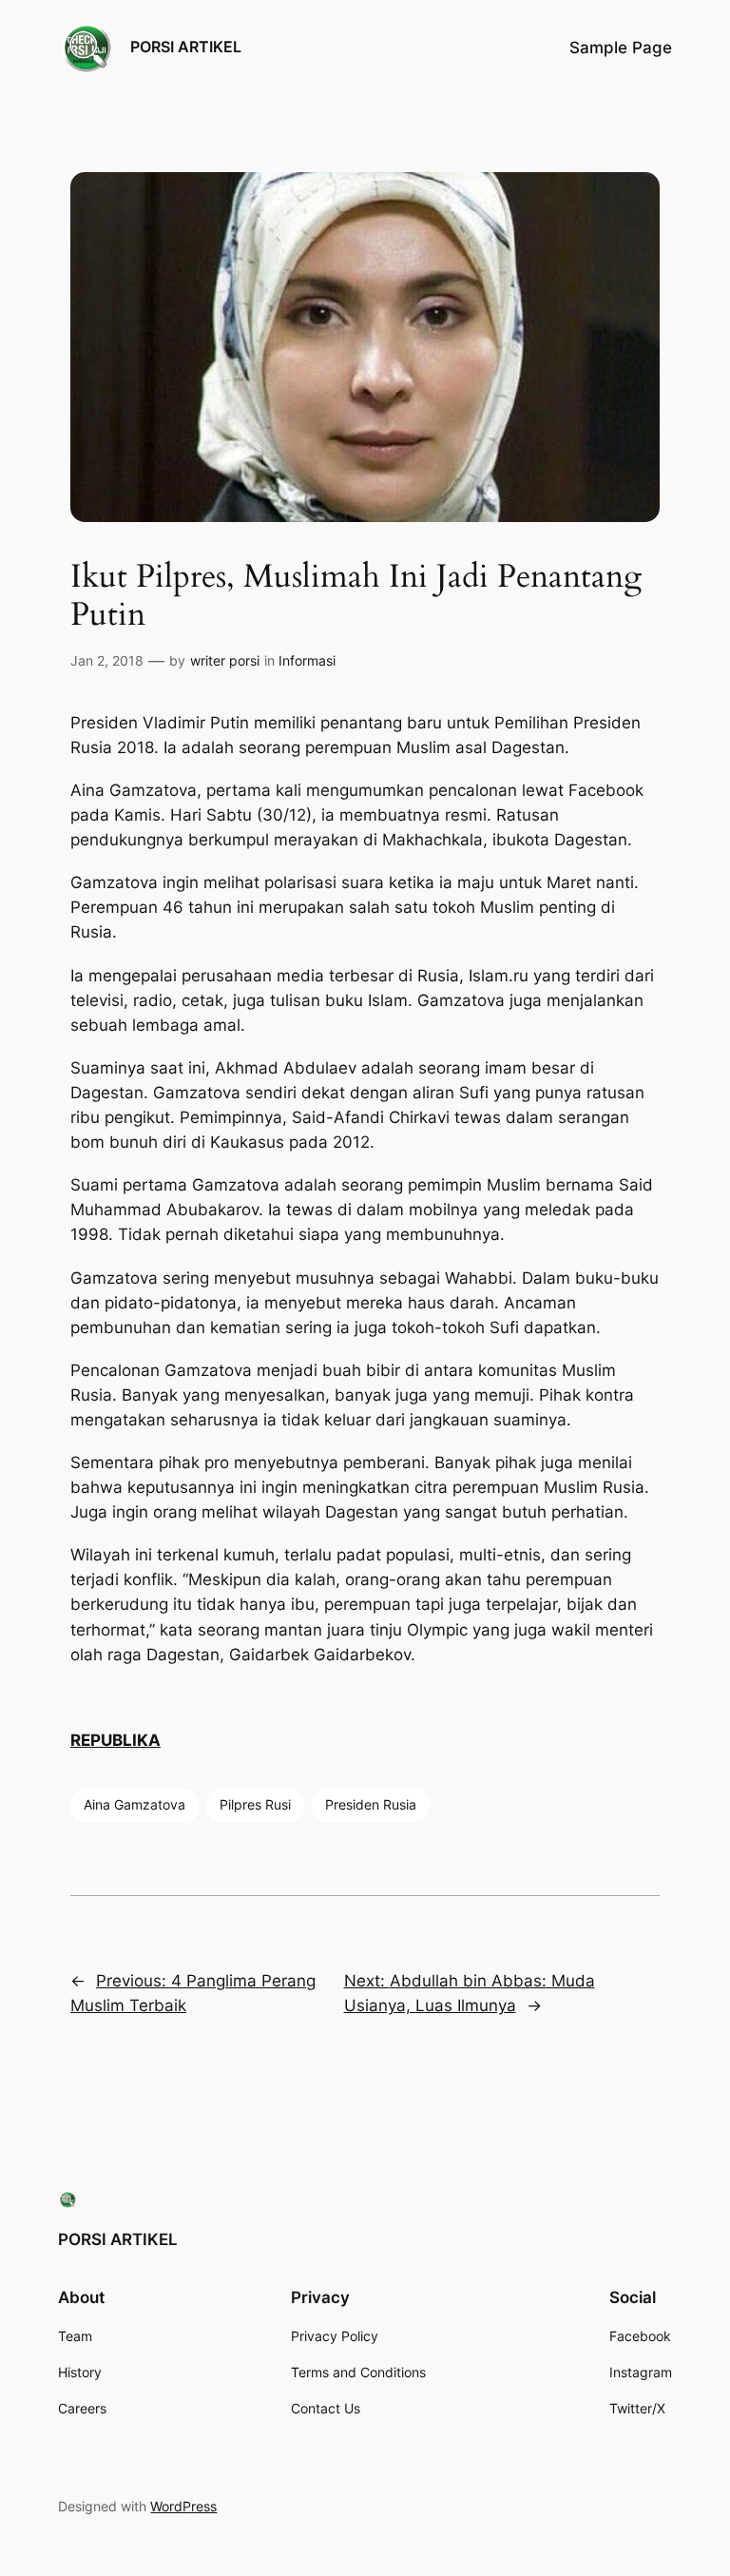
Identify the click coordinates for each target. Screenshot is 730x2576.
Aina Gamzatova (134, 1804)
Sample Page (621, 48)
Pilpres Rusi (255, 1804)
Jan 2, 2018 (107, 660)
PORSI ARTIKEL (186, 47)
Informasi (307, 660)
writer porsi (225, 660)
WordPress (183, 2506)
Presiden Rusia (371, 1804)
